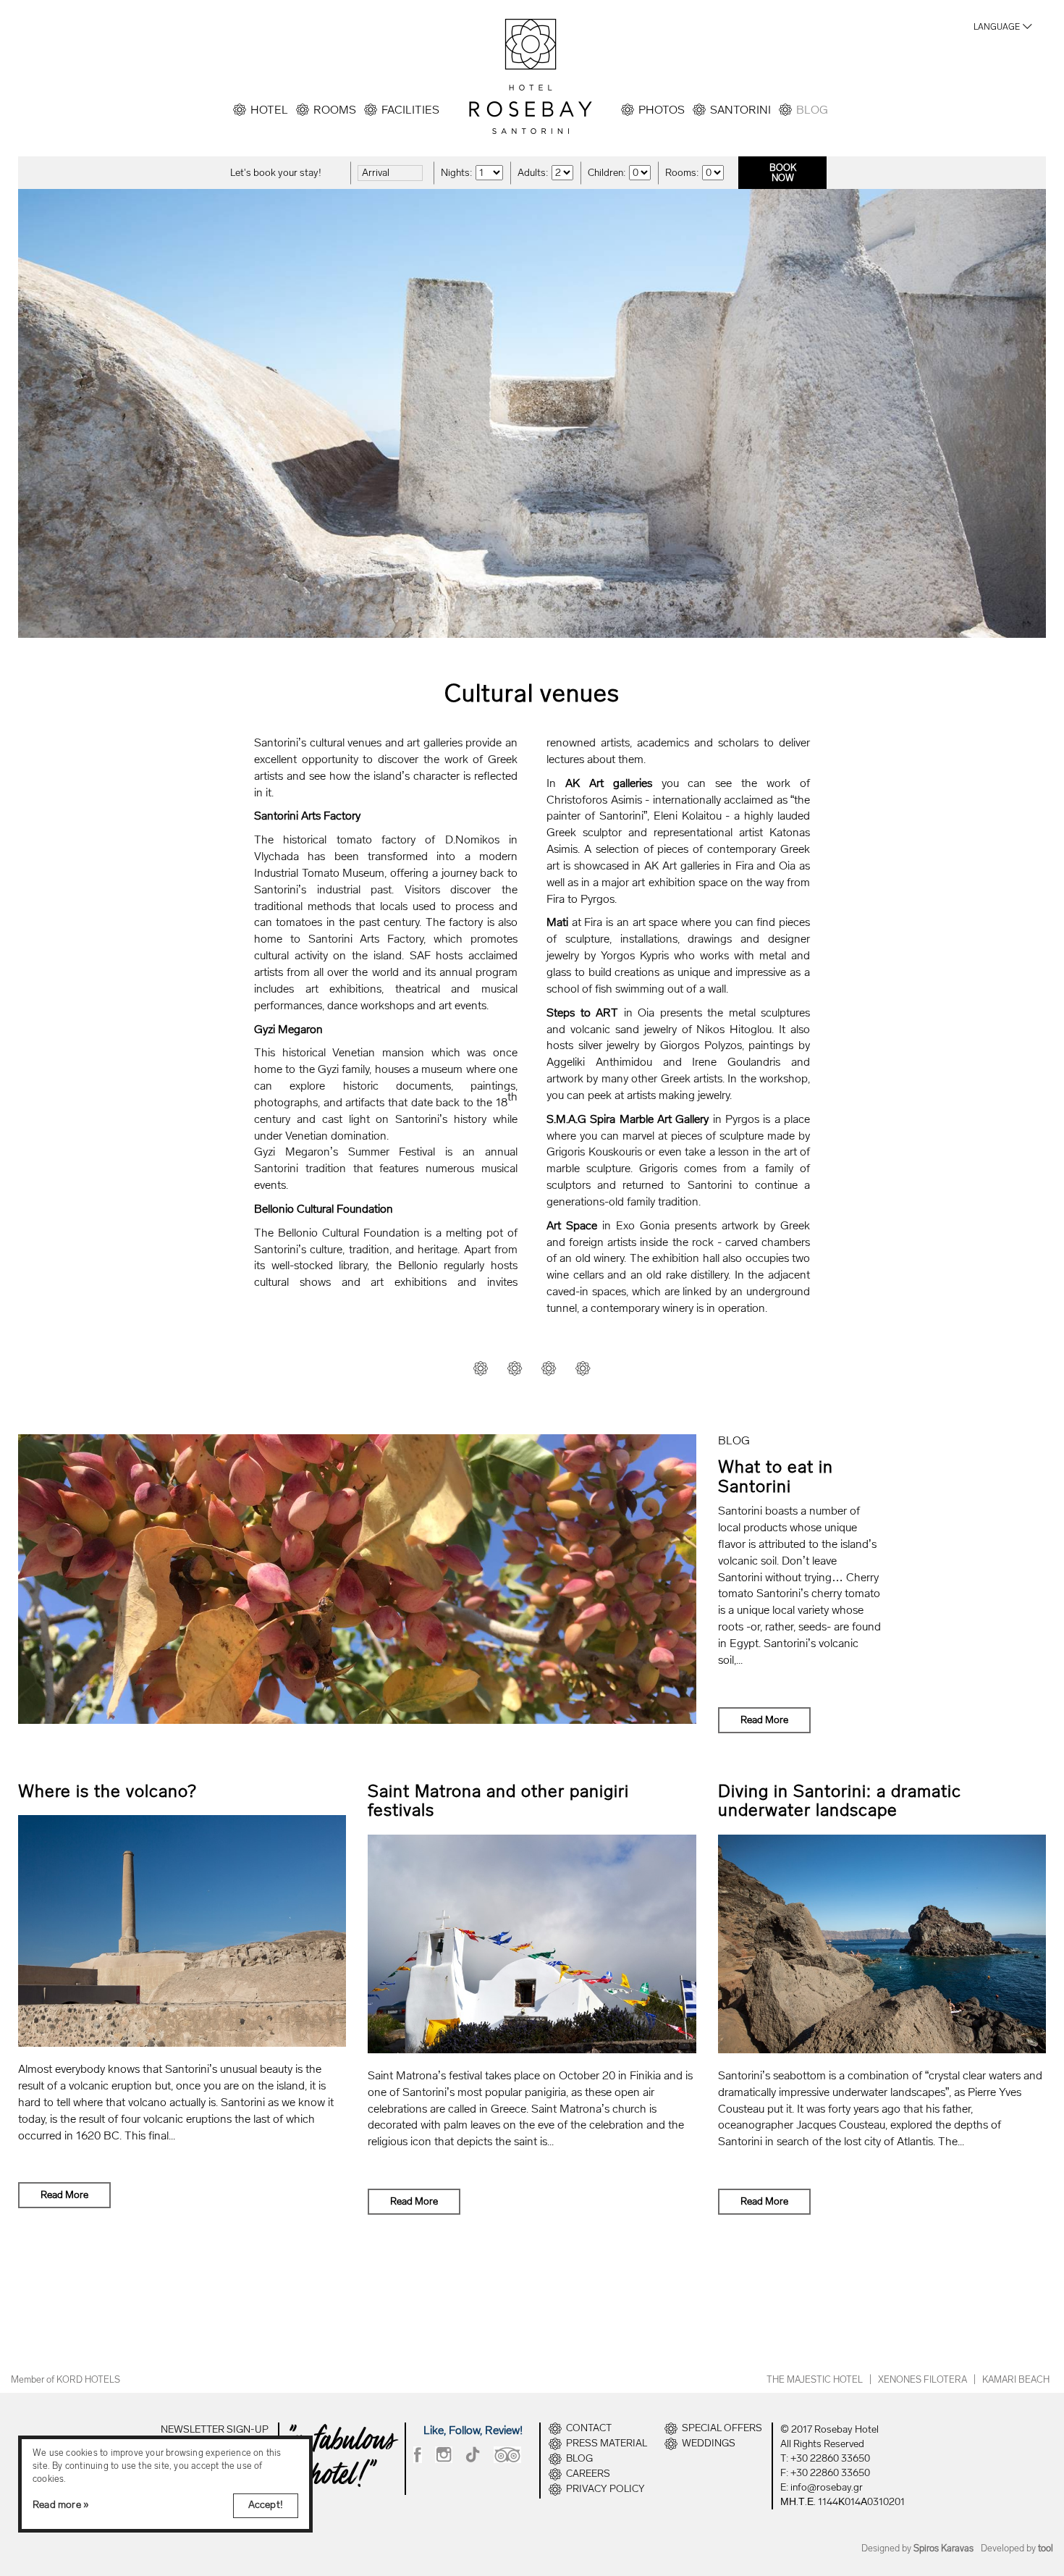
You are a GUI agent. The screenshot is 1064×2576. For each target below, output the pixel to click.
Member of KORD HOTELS (66, 2379)
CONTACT (589, 2428)
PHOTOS (662, 110)
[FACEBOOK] (418, 2455)
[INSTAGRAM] (444, 2455)
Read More (764, 1720)
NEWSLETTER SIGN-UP (215, 2429)
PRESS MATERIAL (607, 2444)
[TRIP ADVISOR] (507, 2455)
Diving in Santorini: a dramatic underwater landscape (840, 1800)
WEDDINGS (709, 2444)
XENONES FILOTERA (922, 2379)
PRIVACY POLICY (605, 2489)
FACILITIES (410, 110)
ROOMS (335, 110)
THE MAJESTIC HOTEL (815, 2379)
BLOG (812, 110)
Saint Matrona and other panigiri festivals (498, 1800)
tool (1046, 2548)
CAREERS (588, 2474)
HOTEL (269, 110)
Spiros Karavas (943, 2548)
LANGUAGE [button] (997, 27)
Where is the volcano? (107, 1791)
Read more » (61, 2505)
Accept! (266, 2505)
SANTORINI (740, 110)
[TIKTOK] (473, 2455)
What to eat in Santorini (776, 1476)
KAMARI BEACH (1016, 2379)
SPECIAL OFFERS (722, 2428)
